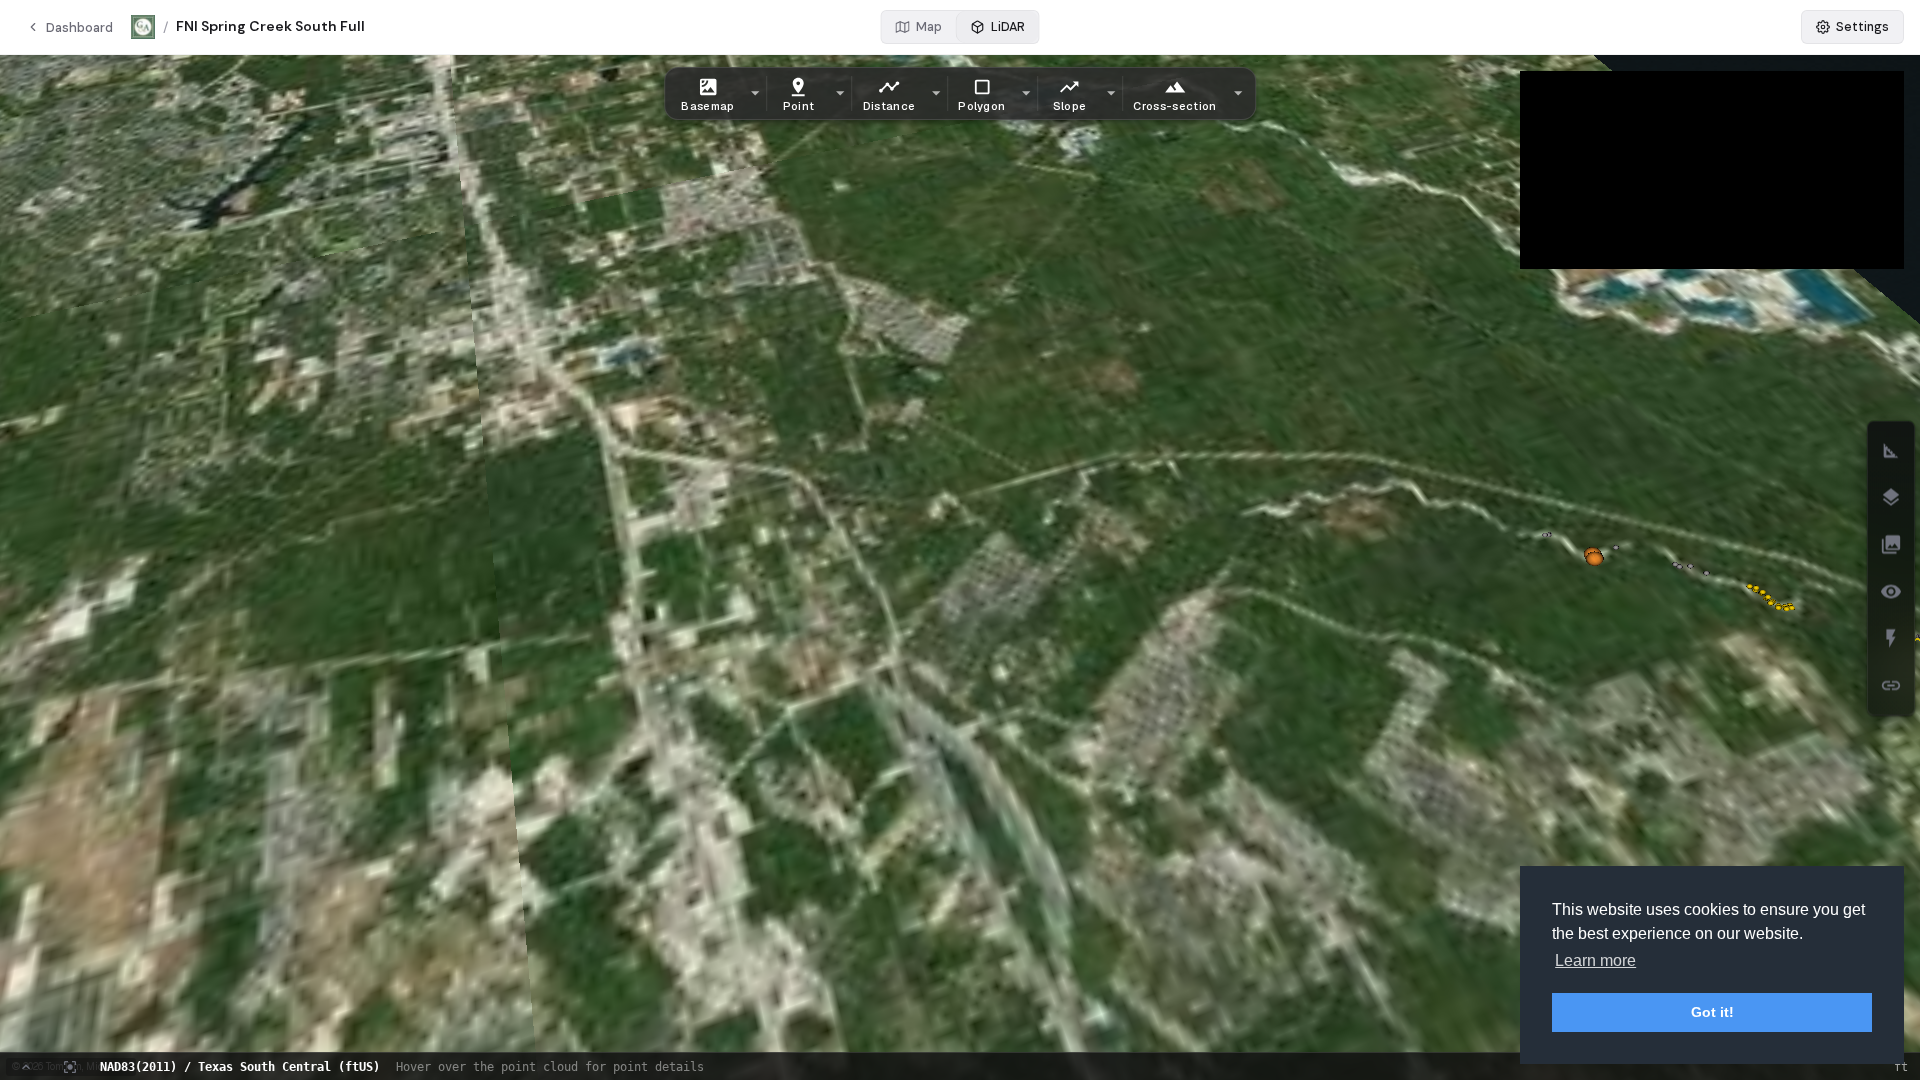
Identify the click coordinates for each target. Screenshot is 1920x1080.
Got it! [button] (1712, 1012)
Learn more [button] (1595, 960)
